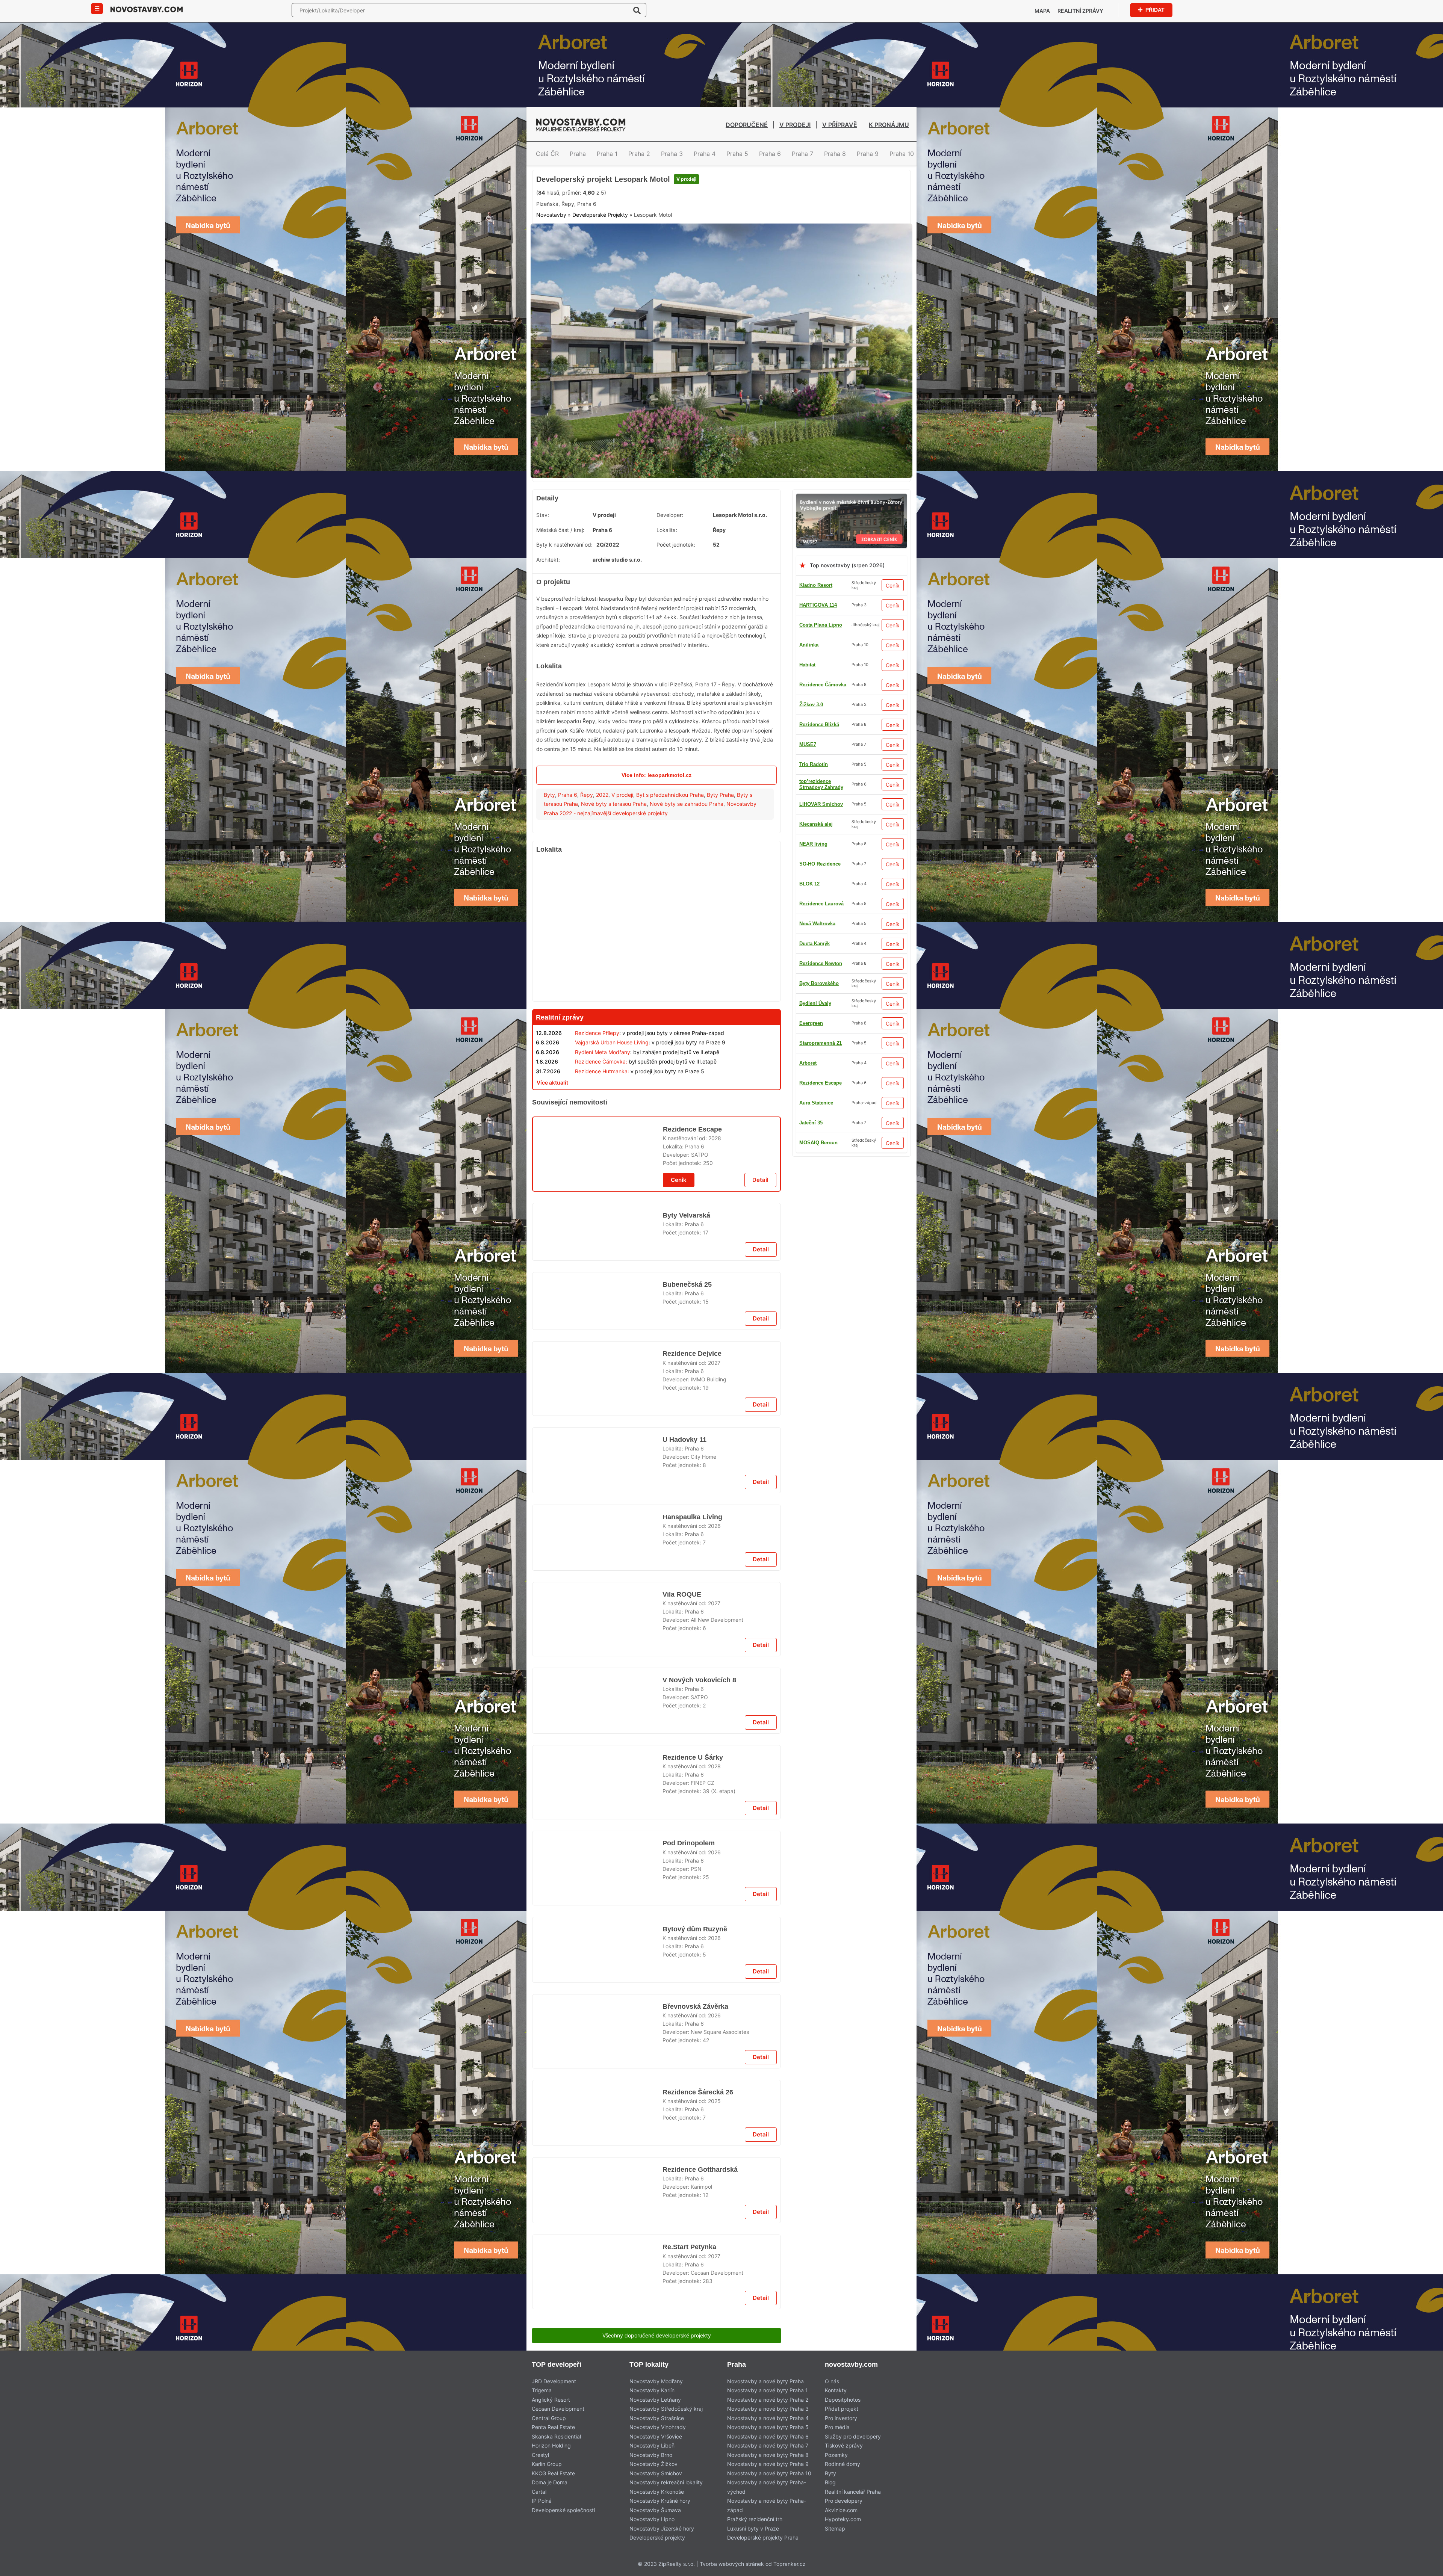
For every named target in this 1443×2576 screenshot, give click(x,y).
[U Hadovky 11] (597, 1810)
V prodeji (795, 125)
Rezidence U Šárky (692, 2270)
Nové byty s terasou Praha (614, 861)
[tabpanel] (721, 411)
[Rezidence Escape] (598, 1319)
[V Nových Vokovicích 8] (597, 2204)
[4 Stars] (668, 243)
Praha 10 (902, 154)
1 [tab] (712, 527)
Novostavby (551, 279)
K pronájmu (889, 125)
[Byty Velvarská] (597, 1415)
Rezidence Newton (821, 1080)
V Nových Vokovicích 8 (698, 2174)
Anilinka (809, 702)
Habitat (807, 980)
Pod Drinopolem (688, 2473)
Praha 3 (672, 154)
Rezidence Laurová (821, 761)
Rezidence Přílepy (597, 1090)
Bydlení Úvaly (815, 921)
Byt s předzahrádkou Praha (670, 851)
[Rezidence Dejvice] (597, 1714)
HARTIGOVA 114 (818, 662)
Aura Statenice (816, 781)
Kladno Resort (816, 642)
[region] (656, 987)
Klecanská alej (816, 801)
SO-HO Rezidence (820, 1100)
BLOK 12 (809, 1020)
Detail (760, 1350)
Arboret (808, 1120)
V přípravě (840, 125)
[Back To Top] (1423, 2568)
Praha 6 (770, 154)
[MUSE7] (852, 555)
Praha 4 (705, 154)
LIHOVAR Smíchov (821, 1040)
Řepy (587, 851)
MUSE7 (808, 1140)
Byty (549, 851)
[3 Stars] (630, 243)
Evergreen (811, 821)
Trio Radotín (814, 1179)
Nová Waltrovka (817, 741)
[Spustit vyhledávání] (637, 10)
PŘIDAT (1155, 10)
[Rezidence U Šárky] (597, 2300)
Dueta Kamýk (815, 941)
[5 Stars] (705, 243)
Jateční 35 (811, 1000)
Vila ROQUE (681, 2078)
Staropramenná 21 (821, 861)
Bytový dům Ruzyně (694, 2569)
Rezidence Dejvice (692, 1684)
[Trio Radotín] (721, 174)
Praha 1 (607, 154)
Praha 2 (639, 154)
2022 (602, 851)
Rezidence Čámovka (823, 1199)
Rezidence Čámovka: (601, 1118)
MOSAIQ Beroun (818, 721)
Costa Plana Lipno (821, 682)
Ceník (893, 642)
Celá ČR (547, 154)
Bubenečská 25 (686, 1481)
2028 (715, 1298)
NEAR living (813, 1160)
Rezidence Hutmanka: (602, 1128)
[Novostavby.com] (147, 9)
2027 (714, 1693)
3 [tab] (731, 527)
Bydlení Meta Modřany (603, 1109)
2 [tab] (721, 527)
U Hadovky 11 (683, 1780)
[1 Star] (555, 243)
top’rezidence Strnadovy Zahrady (821, 960)
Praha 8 (835, 154)
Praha (578, 154)
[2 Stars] (593, 243)
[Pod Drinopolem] (597, 2503)
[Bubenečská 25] (597, 1511)
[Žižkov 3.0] (656, 1159)
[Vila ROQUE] (597, 2108)
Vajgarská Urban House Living (612, 1099)
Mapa (1042, 11)
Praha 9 (868, 154)
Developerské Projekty (600, 279)
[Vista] (656, 1569)
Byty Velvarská (686, 1385)
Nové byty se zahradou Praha (687, 861)
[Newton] (656, 2358)
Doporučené (747, 125)
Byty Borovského (819, 881)
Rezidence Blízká (819, 1060)
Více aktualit (552, 1139)
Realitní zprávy (1080, 11)
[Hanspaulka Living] (597, 1906)
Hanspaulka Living (691, 1876)
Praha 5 (737, 154)
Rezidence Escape (821, 841)
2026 (714, 1885)
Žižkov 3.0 (811, 901)
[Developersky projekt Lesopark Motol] (721, 411)
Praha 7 (802, 154)
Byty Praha (720, 851)
